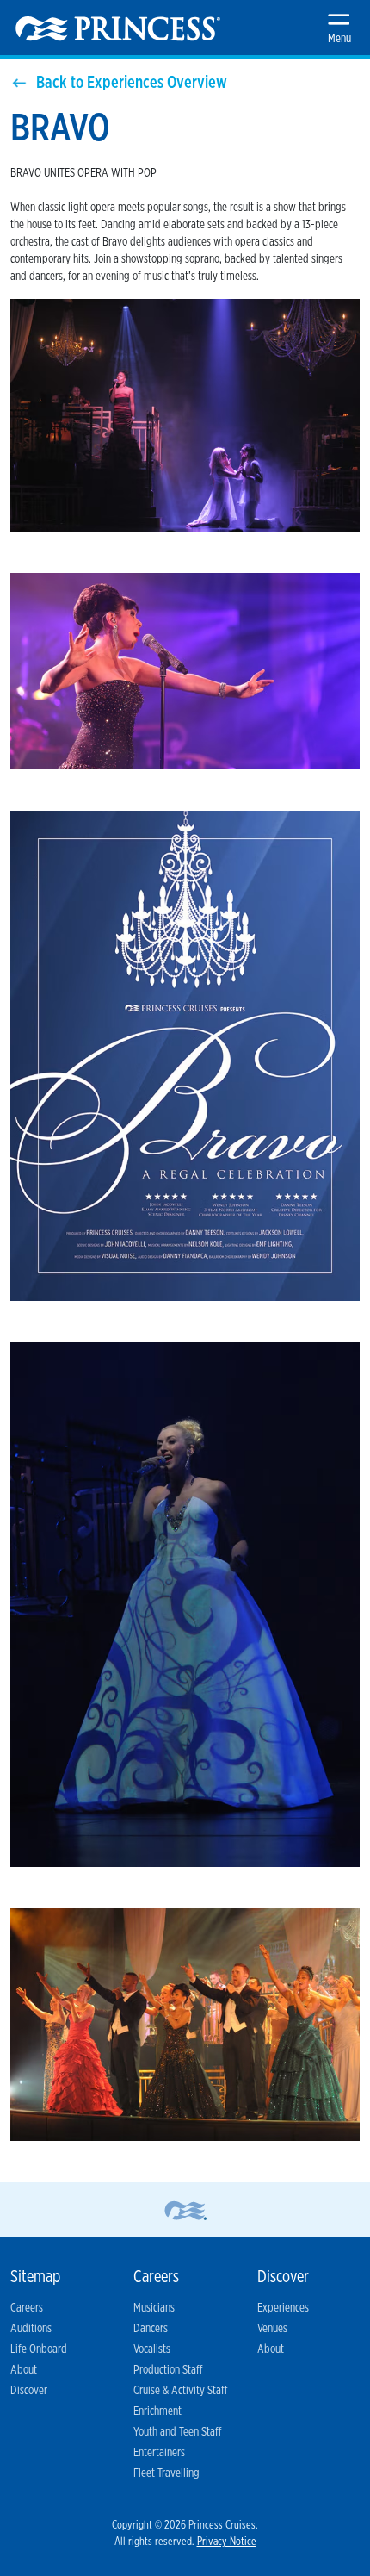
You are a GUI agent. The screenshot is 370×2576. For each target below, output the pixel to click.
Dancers (151, 2329)
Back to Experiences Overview (132, 83)
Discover (29, 2391)
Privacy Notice (227, 2542)
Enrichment (157, 2411)
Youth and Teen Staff (177, 2432)
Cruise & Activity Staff (180, 2391)
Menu (339, 39)
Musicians (154, 2308)
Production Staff (168, 2370)
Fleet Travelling (166, 2473)
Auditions (31, 2329)
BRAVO (60, 129)
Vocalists (152, 2349)
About (24, 2370)
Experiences (283, 2308)
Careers (27, 2308)
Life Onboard (39, 2349)
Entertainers (159, 2453)
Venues (272, 2329)
